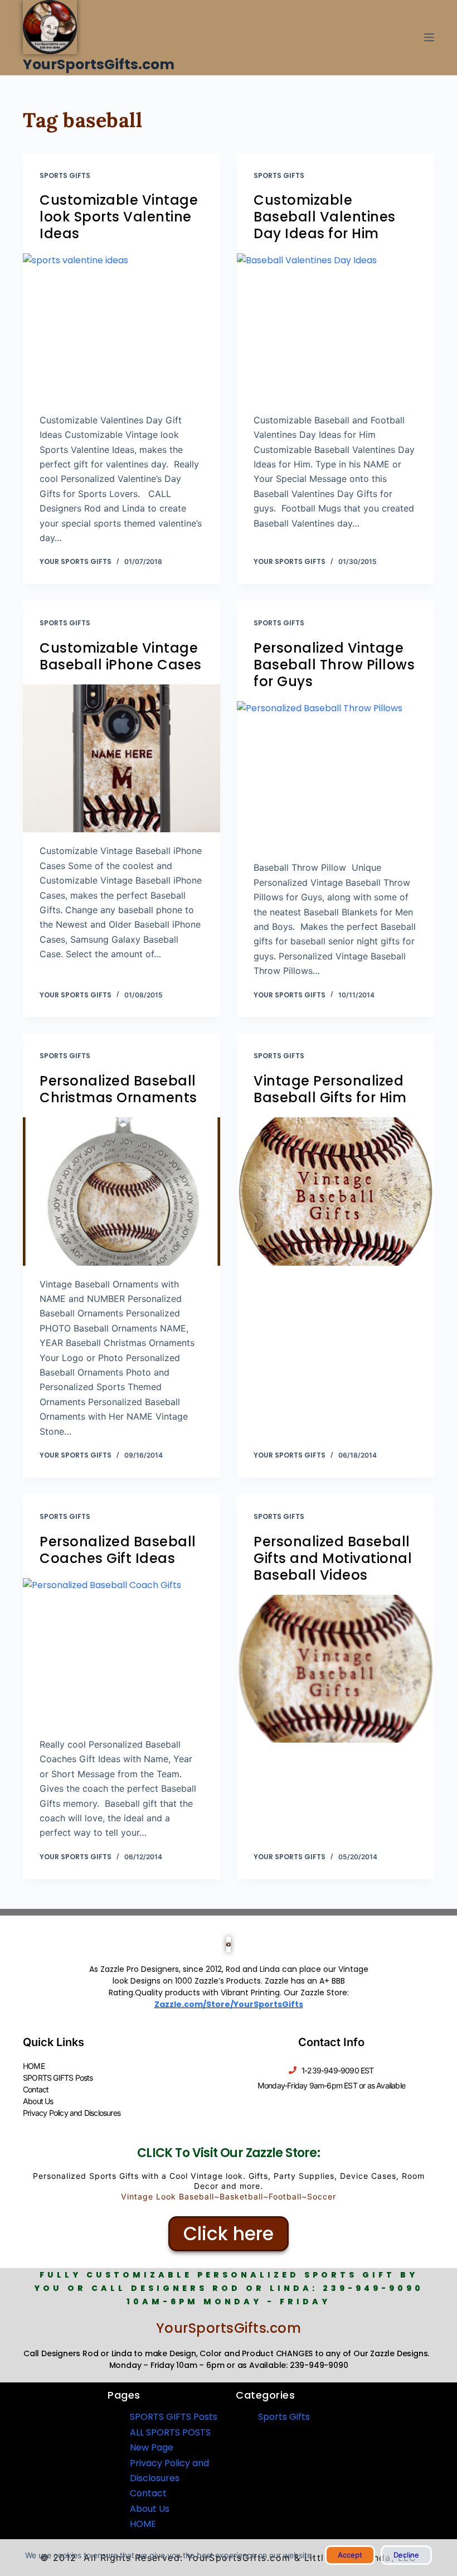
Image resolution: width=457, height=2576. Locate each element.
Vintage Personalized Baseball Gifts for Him (330, 1089)
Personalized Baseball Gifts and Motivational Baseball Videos (333, 1558)
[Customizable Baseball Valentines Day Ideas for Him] (336, 327)
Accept (350, 2555)
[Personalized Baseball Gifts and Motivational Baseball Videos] (336, 1669)
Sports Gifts (65, 175)
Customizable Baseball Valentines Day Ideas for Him (325, 217)
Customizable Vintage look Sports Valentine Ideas (119, 217)
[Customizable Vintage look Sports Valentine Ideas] (121, 327)
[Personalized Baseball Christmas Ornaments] (121, 1191)
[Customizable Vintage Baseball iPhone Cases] (121, 759)
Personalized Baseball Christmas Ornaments (118, 1089)
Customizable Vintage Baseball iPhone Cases (121, 656)
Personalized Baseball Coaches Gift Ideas (118, 1550)
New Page (152, 2447)
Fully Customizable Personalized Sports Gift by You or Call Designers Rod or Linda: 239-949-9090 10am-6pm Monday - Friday (229, 2288)
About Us (38, 2101)
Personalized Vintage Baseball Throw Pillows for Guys (334, 665)
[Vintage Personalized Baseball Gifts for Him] (336, 1191)
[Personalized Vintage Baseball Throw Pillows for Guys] (336, 775)
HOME (34, 2066)
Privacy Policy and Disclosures (72, 2113)
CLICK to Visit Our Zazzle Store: (229, 2153)
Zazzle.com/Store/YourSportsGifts (229, 2004)
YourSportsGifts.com (99, 64)
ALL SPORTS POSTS (170, 2432)
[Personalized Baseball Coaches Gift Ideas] (121, 1652)
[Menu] (429, 37)
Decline (406, 2555)
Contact (36, 2089)
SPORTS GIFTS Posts (58, 2078)
